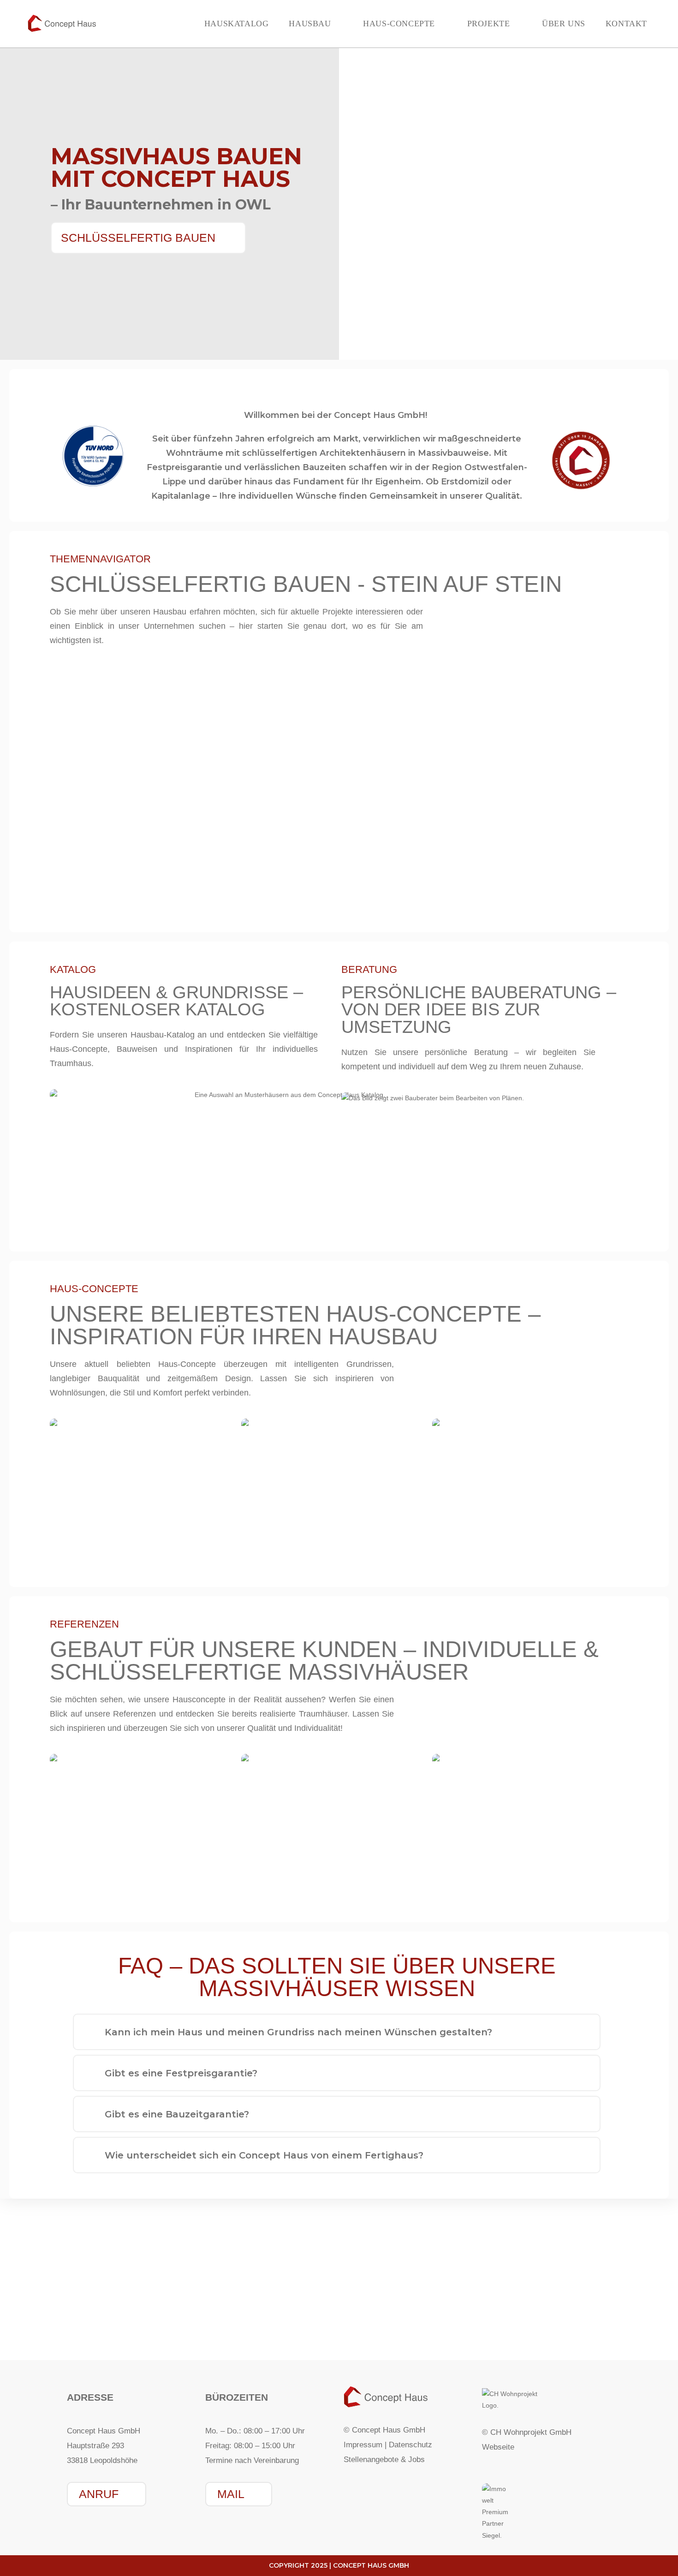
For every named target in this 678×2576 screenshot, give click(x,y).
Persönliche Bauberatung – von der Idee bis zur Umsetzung (479, 1010)
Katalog (339, 2333)
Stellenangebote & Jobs (384, 2460)
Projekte (467, 2333)
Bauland (595, 2333)
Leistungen (211, 2333)
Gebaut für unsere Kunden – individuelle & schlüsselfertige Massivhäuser (324, 1661)
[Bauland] (595, 2309)
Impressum (363, 2445)
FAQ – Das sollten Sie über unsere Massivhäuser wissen (337, 1977)
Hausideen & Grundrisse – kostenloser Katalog (176, 1001)
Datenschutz (410, 2445)
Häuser (83, 2333)
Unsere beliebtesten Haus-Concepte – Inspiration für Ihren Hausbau (295, 1325)
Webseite (498, 2447)
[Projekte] (467, 2309)
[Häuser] (83, 2309)
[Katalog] (339, 2309)
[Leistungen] (211, 2309)
